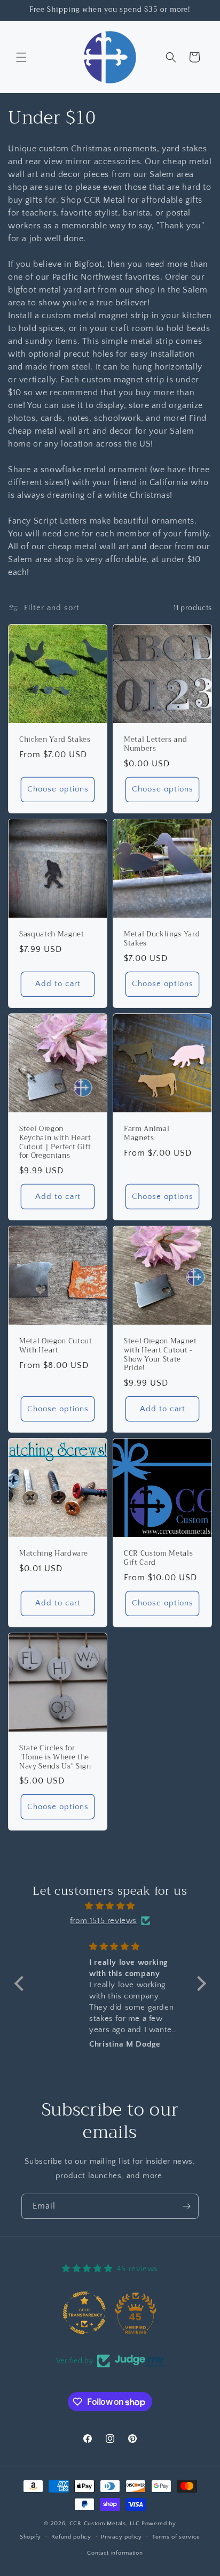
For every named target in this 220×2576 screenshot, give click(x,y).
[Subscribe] (186, 2206)
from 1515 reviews (103, 1921)
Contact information (115, 2553)
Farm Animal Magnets (147, 1134)
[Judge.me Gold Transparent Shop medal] (84, 2313)
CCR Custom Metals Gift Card (158, 1558)
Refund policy (71, 2537)
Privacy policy (121, 2537)
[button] (21, 57)
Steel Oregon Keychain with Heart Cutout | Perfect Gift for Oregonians (55, 1143)
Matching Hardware (53, 1554)
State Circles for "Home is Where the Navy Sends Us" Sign (55, 1757)
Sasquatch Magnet (52, 935)
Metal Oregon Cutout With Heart (56, 1346)
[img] (110, 1906)
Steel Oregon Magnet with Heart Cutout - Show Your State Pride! (160, 1355)
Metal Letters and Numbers (155, 744)
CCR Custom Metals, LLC (105, 2524)
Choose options (58, 789)
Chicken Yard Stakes (55, 740)
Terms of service (176, 2537)
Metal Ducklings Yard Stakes (162, 939)
